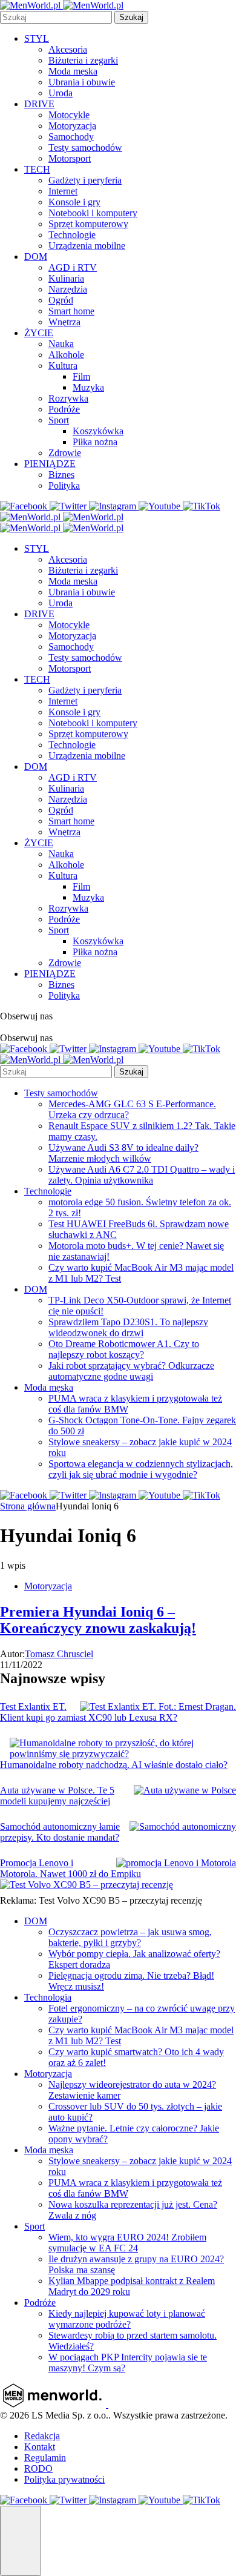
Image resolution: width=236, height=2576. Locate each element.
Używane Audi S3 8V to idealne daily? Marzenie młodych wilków (123, 1153)
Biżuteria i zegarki (83, 60)
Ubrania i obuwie (82, 82)
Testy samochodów (85, 147)
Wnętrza (64, 322)
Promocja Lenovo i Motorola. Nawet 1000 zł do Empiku (70, 1868)
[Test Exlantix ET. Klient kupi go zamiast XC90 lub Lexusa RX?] (158, 1707)
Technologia (48, 1997)
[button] (21, 2541)
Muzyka (88, 387)
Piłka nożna (95, 442)
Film (81, 376)
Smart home (71, 311)
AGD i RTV (73, 267)
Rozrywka (68, 398)
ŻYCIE (39, 333)
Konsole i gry (74, 202)
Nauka (61, 344)
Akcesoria (68, 49)
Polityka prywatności (64, 2479)
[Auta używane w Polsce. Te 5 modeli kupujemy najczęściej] (185, 1790)
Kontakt (40, 2447)
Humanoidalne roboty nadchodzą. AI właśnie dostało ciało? (114, 1765)
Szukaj (131, 17)
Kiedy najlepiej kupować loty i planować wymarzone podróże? (127, 2319)
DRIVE (39, 104)
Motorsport (70, 158)
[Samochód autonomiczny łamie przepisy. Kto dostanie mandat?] (183, 1827)
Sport (59, 420)
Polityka (64, 485)
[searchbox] (56, 17)
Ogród (61, 300)
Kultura (63, 366)
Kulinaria (66, 278)
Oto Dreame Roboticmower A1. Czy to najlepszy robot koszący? (124, 1349)
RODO (38, 2468)
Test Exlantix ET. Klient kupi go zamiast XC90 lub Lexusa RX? (89, 1712)
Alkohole (66, 355)
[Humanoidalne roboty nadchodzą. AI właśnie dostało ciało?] (123, 1749)
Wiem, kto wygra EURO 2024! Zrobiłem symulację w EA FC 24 (127, 2243)
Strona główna (28, 1506)
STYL (37, 38)
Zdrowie (65, 453)
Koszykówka (98, 431)
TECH (37, 169)
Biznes (61, 475)
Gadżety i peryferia (85, 180)
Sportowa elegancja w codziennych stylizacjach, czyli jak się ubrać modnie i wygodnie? (141, 1469)
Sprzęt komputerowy (88, 224)
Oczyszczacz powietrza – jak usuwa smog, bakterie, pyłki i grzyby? (130, 1937)
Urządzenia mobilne (87, 246)
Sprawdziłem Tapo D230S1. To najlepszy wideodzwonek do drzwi (128, 1327)
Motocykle (69, 115)
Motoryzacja (72, 126)
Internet (63, 191)
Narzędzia (68, 289)
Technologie (72, 235)
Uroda (61, 93)
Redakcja (42, 2436)
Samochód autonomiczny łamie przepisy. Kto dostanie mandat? (60, 1832)
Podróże (64, 409)
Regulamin (45, 2458)
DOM (36, 257)
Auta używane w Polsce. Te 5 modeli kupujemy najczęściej (57, 1796)
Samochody (71, 137)
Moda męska (73, 71)
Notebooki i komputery (93, 213)
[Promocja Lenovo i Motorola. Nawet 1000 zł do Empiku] (176, 1863)
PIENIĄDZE (50, 464)
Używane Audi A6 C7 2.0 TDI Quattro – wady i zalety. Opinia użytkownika (142, 1175)
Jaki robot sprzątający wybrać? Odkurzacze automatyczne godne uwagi (131, 1371)
